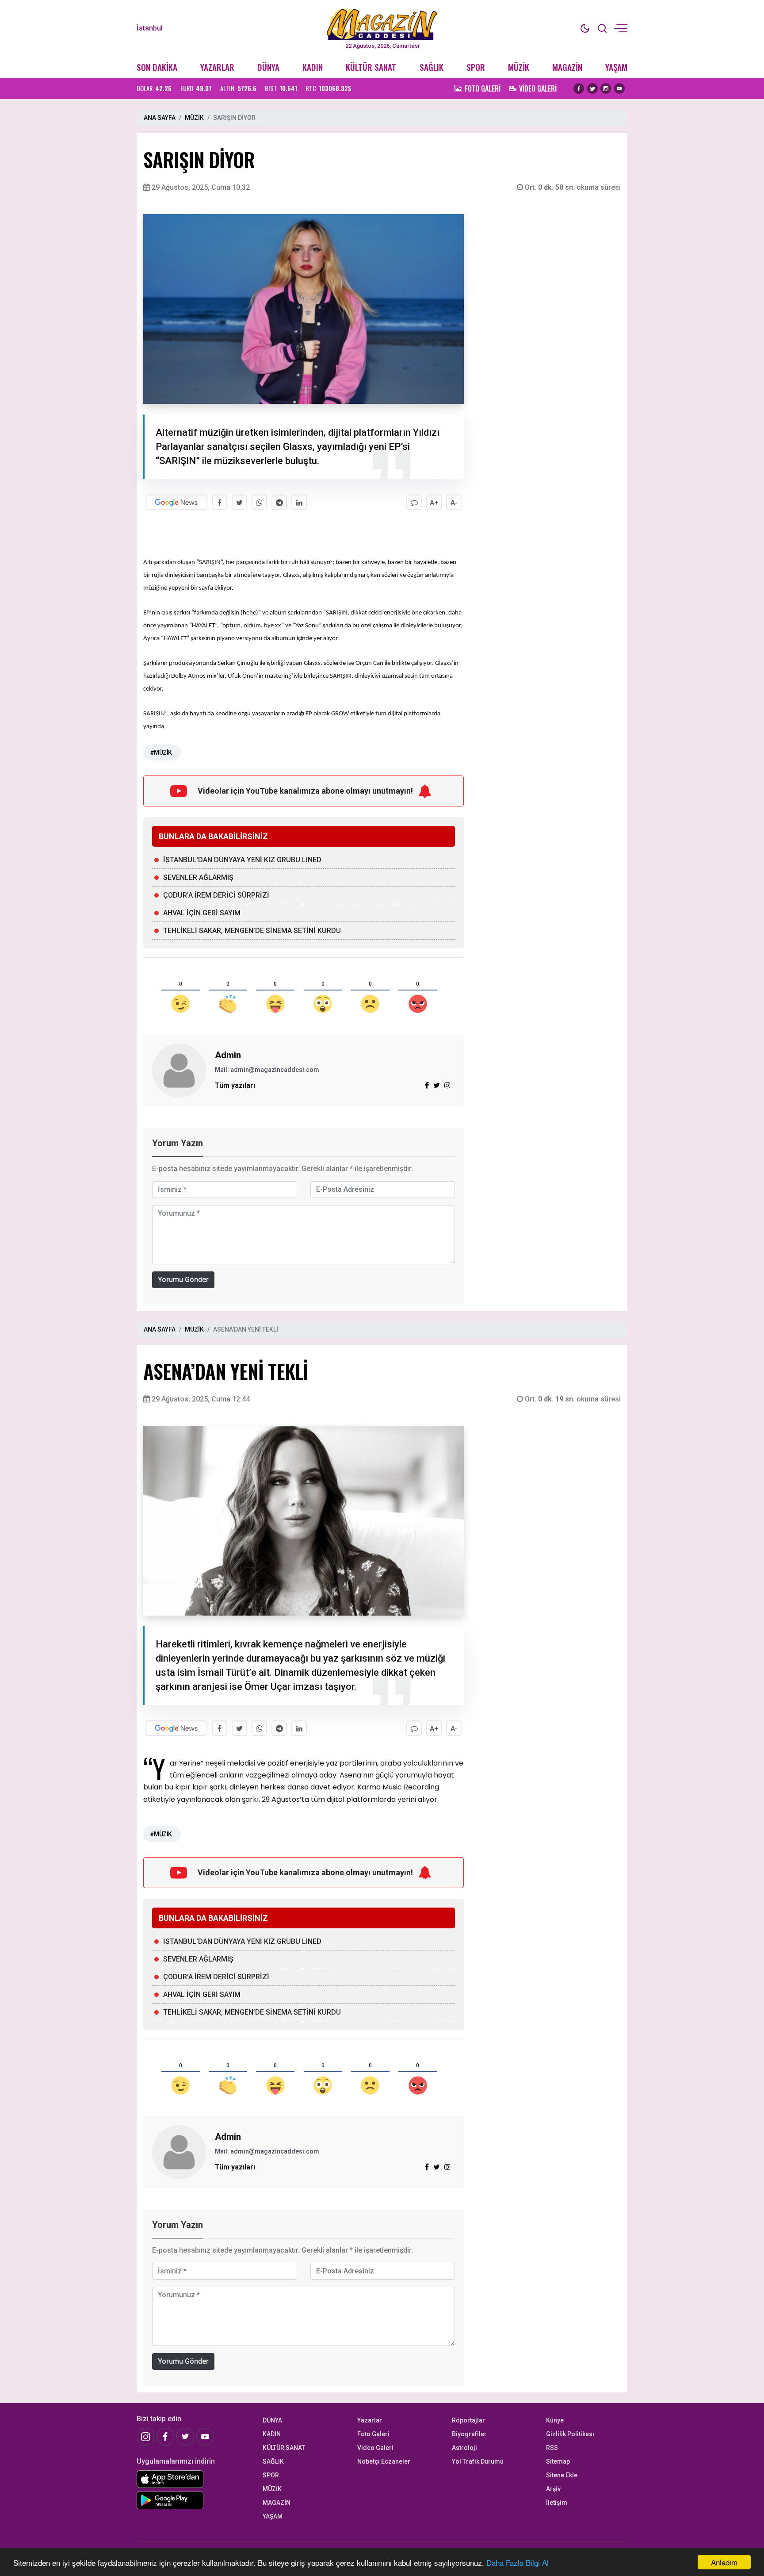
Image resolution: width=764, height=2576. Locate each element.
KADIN (313, 67)
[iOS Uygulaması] (193, 2479)
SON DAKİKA (157, 67)
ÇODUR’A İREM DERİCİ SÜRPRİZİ (216, 895)
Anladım (724, 2562)
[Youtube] (619, 88)
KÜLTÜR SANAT (371, 67)
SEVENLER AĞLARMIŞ (198, 877)
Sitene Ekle (562, 2475)
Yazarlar (370, 2420)
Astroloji (464, 2448)
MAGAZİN (567, 67)
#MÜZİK (161, 752)
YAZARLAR (217, 67)
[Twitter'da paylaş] (239, 502)
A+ (434, 503)
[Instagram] (606, 88)
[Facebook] (579, 88)
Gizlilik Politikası (570, 2434)
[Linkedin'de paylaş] (299, 502)
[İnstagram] (145, 2437)
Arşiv (553, 2489)
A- (454, 503)
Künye (555, 2420)
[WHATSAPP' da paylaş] (259, 502)
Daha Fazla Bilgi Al (518, 2563)
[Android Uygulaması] (193, 2500)
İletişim (557, 2503)
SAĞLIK (432, 67)
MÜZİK (519, 67)
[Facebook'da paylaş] (220, 502)
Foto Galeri (373, 2434)
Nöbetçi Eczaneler (384, 2461)
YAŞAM (616, 67)
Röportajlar (468, 2420)
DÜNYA (268, 67)
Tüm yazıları (235, 1085)
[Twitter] (592, 88)
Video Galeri (375, 2448)
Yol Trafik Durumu (478, 2461)
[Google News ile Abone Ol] (176, 502)
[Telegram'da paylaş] (279, 502)
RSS (552, 2448)
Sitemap (558, 2461)
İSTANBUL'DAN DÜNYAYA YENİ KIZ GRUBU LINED (242, 860)
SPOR (476, 67)
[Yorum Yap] (414, 502)
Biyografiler (469, 2434)
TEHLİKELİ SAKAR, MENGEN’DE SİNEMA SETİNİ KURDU (252, 931)
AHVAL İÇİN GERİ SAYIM (202, 913)
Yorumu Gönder (183, 1280)
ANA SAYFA (160, 118)
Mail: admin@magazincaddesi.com (267, 1070)
